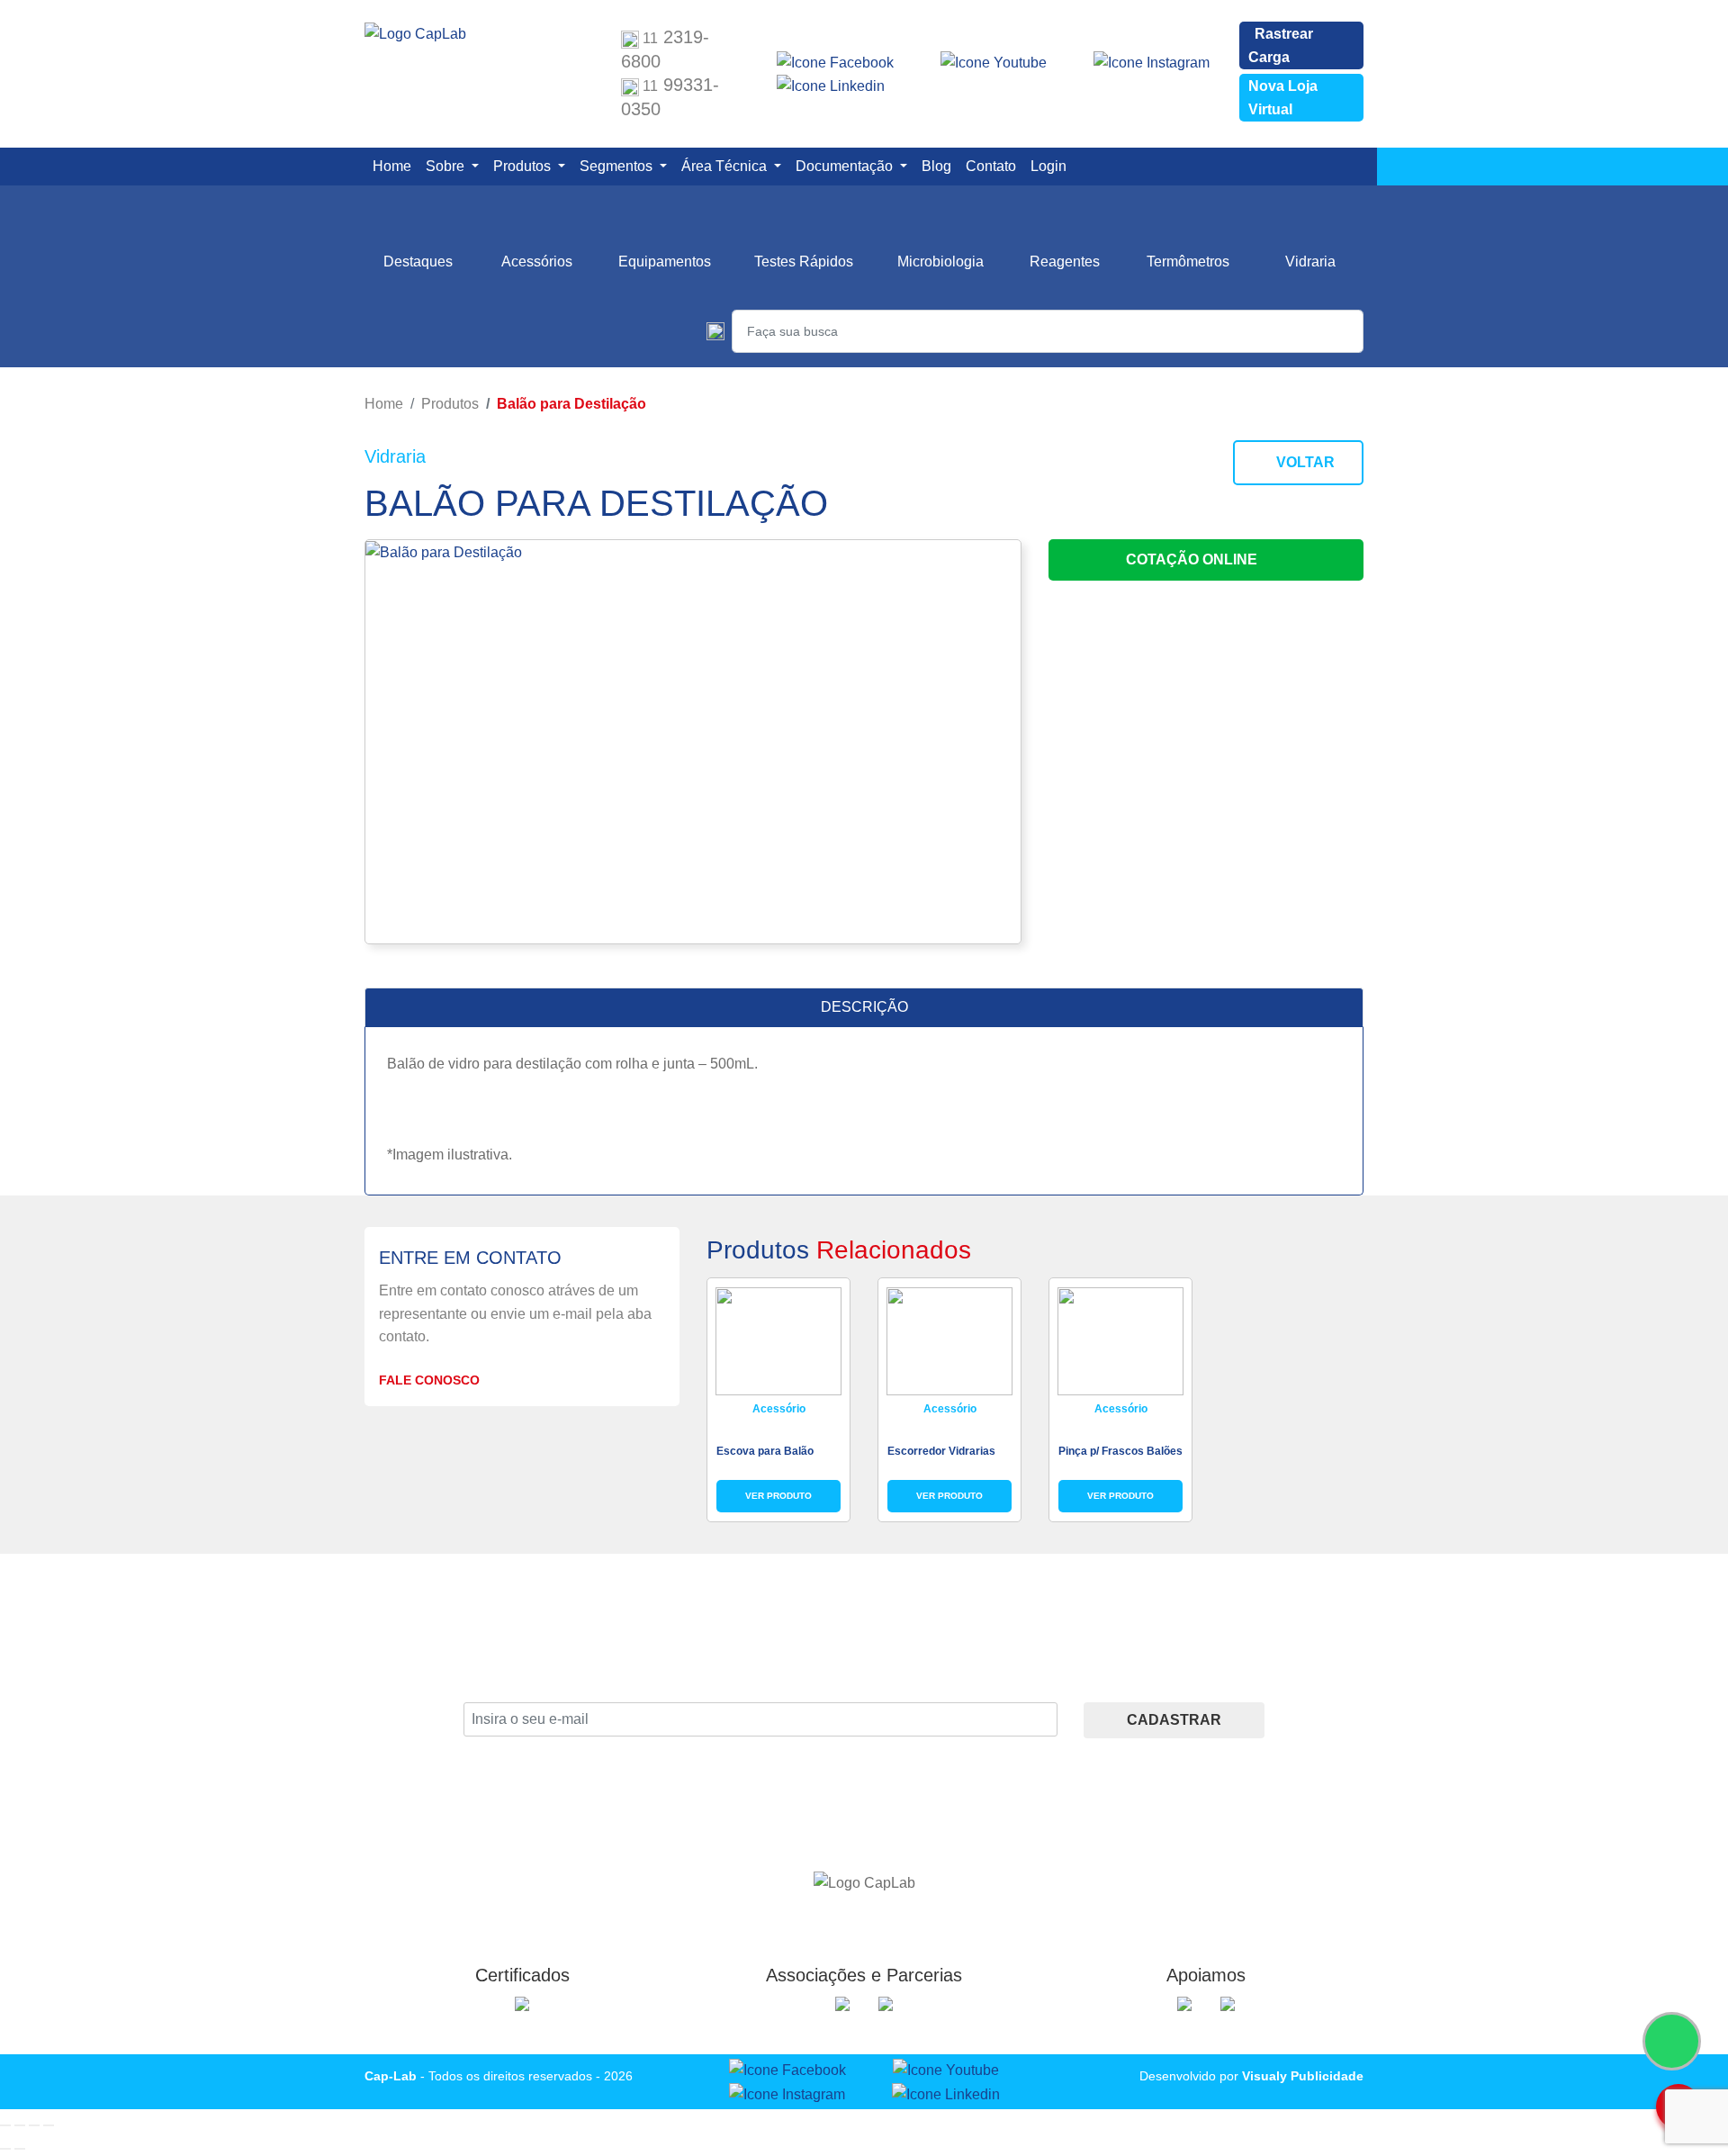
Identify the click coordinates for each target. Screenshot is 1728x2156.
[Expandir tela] (20, 2125)
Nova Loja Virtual (1283, 98)
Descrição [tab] (864, 1007)
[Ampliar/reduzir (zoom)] (5, 2125)
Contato (994, 166)
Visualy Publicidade (1303, 2076)
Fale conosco (431, 1380)
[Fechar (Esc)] (49, 2125)
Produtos (524, 166)
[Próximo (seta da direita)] (20, 2149)
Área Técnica (726, 166)
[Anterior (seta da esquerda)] (5, 2149)
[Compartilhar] (34, 2125)
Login (1052, 166)
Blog (940, 166)
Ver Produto (778, 1496)
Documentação (846, 166)
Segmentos (618, 166)
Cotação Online (1193, 559)
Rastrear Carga (1281, 45)
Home (396, 166)
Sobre (447, 166)
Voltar (1304, 462)
